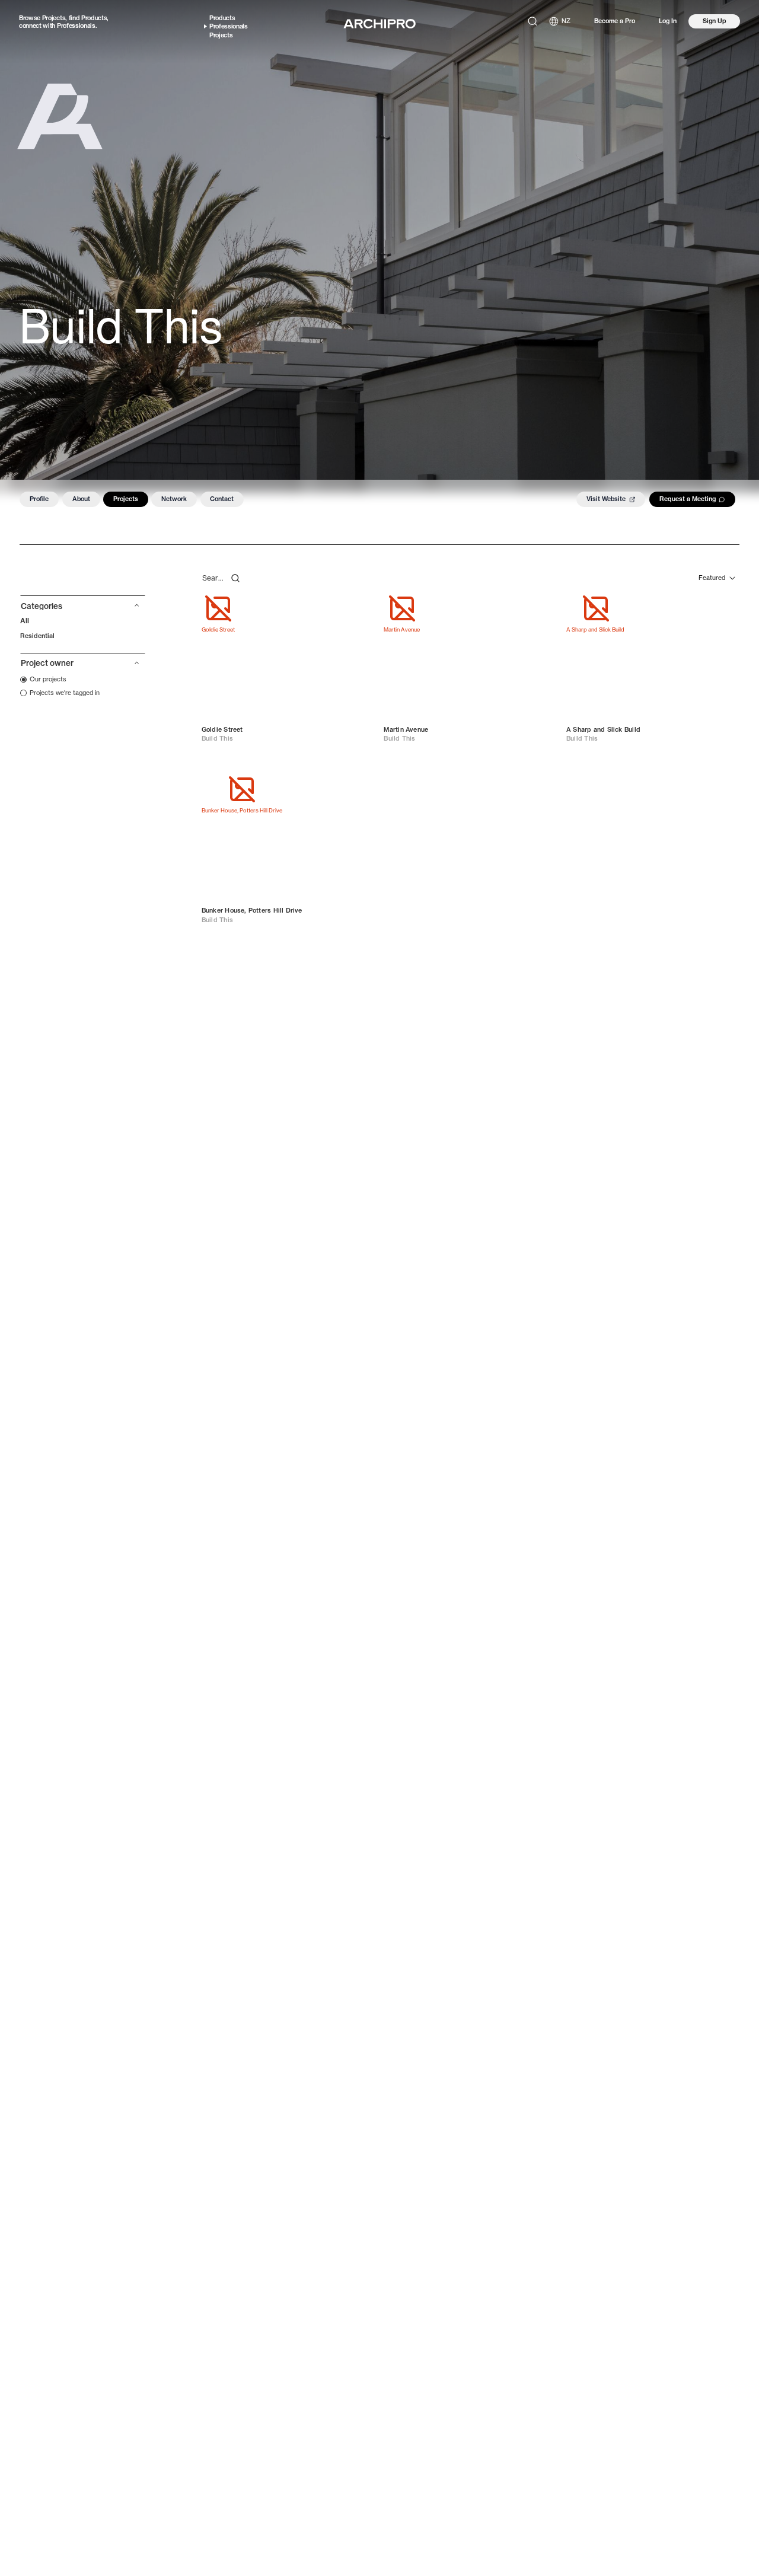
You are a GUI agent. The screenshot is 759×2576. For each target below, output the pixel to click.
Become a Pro (615, 21)
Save (357, 608)
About (81, 499)
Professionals (76, 25)
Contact (222, 499)
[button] (83, 609)
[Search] (532, 21)
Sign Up (715, 21)
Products (94, 18)
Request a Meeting (688, 499)
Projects (54, 18)
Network (174, 499)
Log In (668, 21)
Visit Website (606, 499)
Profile (39, 499)
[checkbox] (43, 679)
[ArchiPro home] (379, 24)
